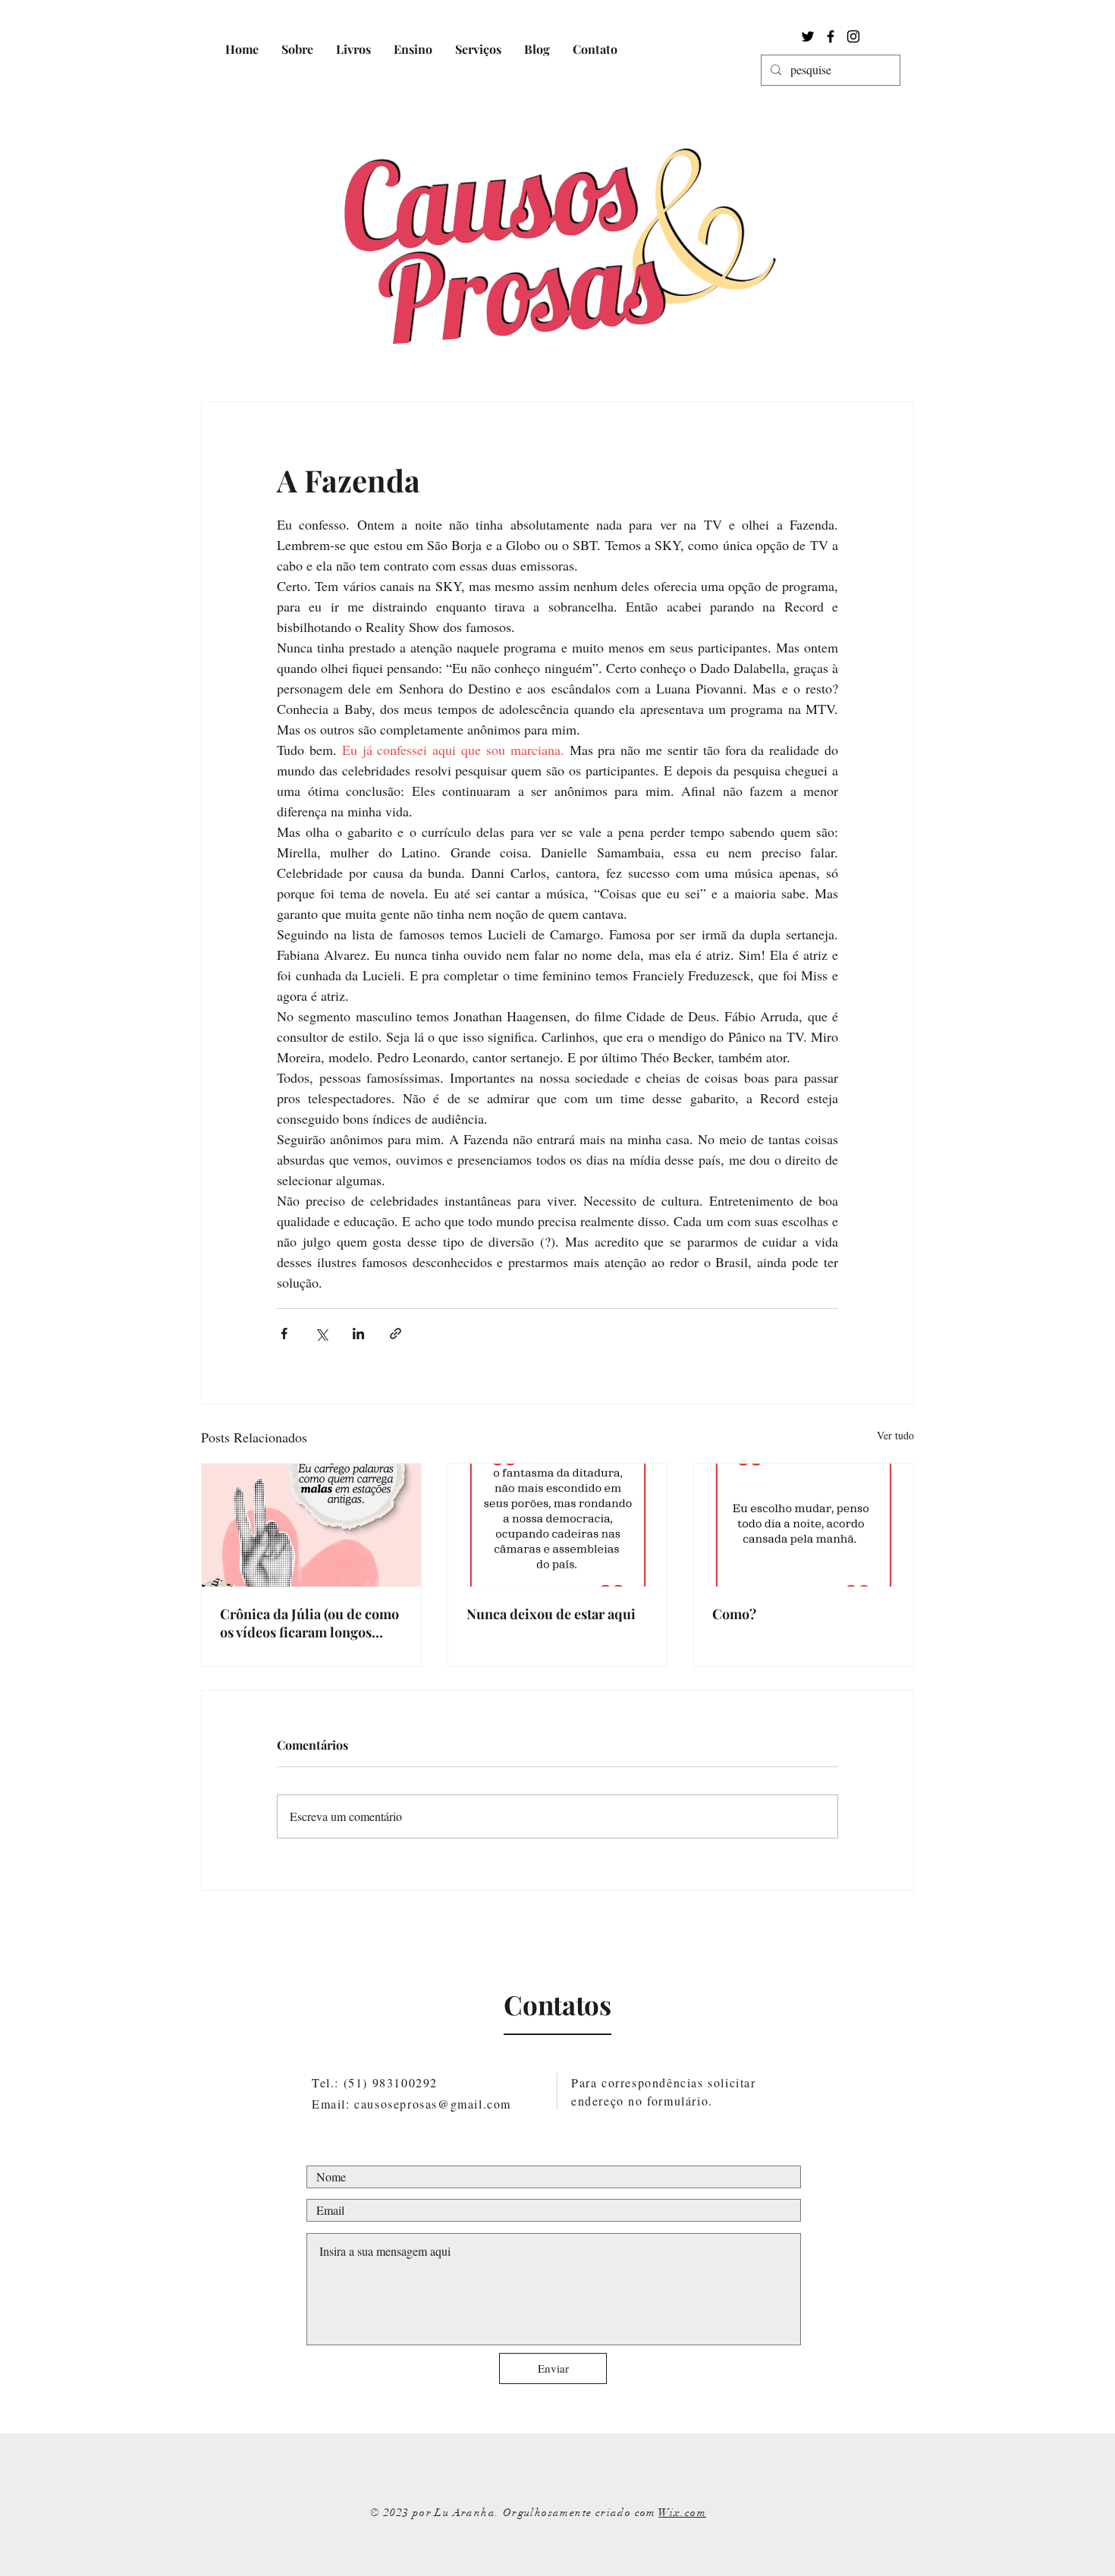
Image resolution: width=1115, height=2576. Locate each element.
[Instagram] (853, 36)
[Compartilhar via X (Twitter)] (321, 1334)
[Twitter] (808, 36)
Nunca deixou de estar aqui (551, 1614)
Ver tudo (895, 1435)
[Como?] (804, 1525)
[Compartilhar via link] (396, 1334)
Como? (734, 1614)
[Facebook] (831, 36)
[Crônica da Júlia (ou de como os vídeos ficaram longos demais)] (311, 1525)
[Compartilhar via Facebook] (284, 1334)
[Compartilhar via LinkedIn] (358, 1334)
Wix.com (682, 2513)
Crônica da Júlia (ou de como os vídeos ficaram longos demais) (309, 1623)
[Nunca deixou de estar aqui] (558, 1525)
